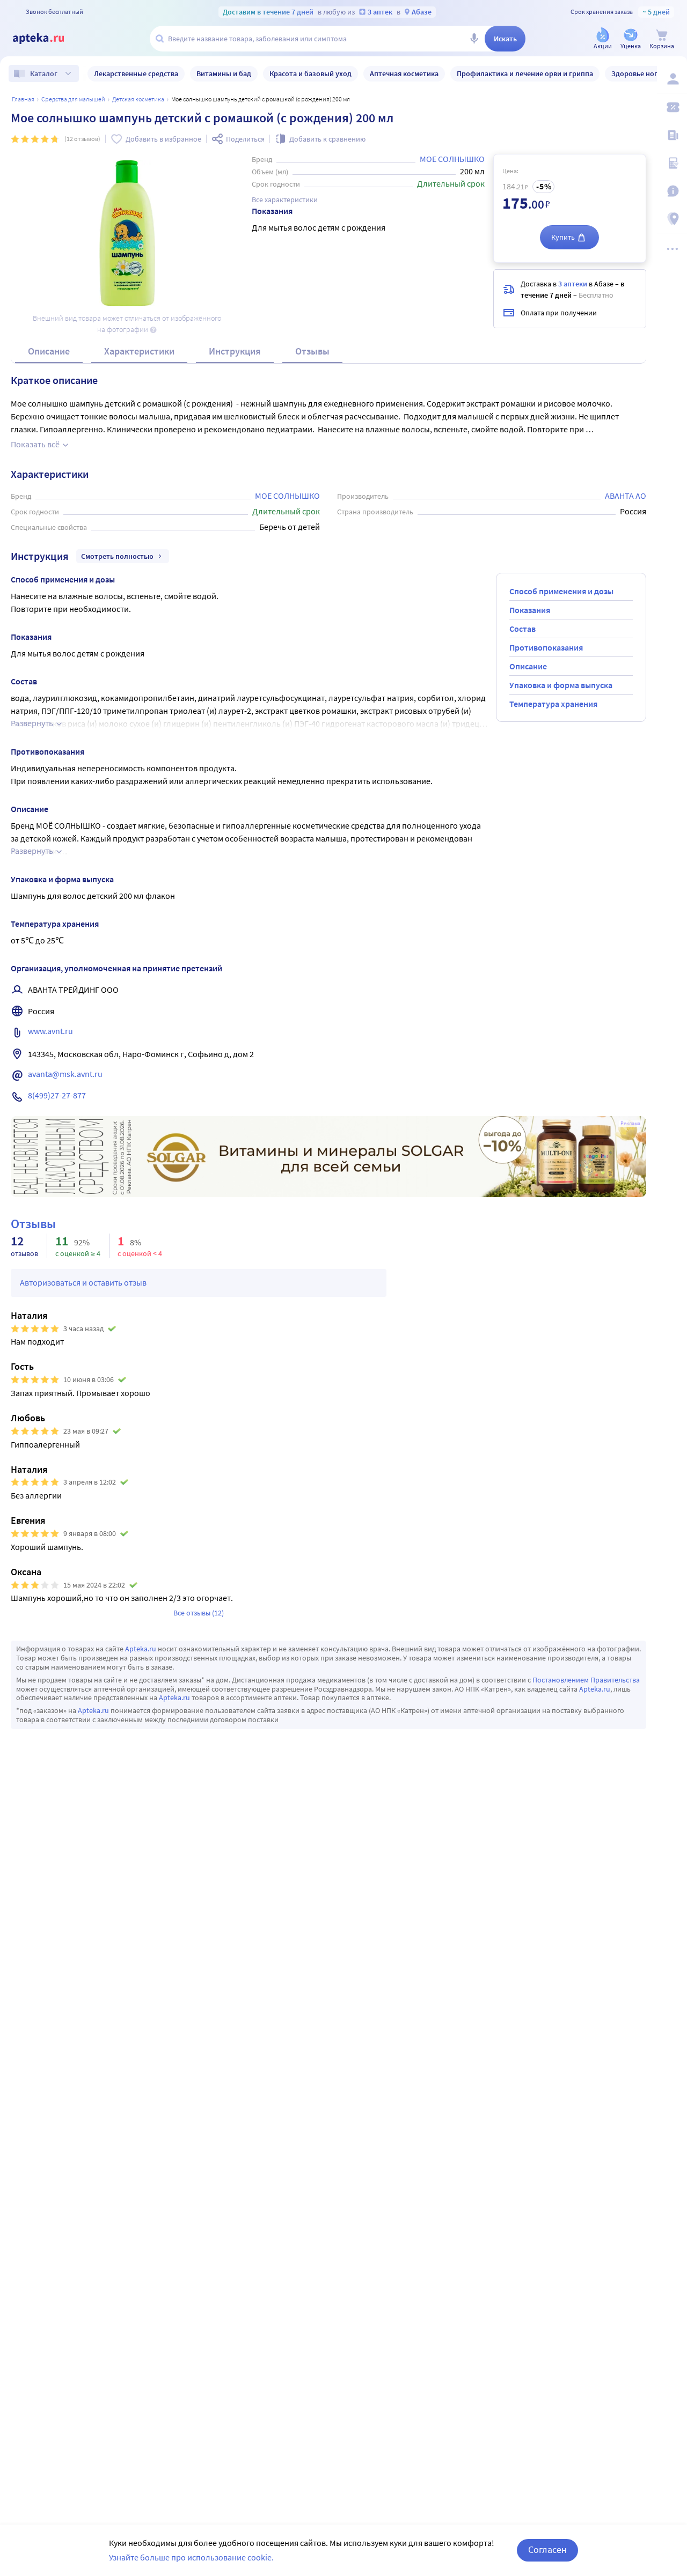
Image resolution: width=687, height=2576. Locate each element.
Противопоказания (546, 647)
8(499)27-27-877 (57, 1095)
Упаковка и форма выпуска (561, 685)
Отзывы (312, 351)
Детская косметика (138, 99)
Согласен (547, 2549)
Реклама (630, 1124)
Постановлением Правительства (586, 1680)
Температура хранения (553, 704)
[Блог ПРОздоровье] (672, 135)
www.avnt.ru (50, 1031)
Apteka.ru (141, 1649)
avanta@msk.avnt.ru (65, 1074)
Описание (49, 351)
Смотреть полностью (117, 556)
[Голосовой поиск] (474, 39)
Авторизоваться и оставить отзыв (83, 1282)
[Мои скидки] (672, 107)
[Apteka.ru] (47, 39)
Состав (522, 629)
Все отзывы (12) (199, 1613)
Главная (23, 99)
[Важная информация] (672, 191)
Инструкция (235, 351)
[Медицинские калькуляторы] (672, 163)
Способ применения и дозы (561, 591)
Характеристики (139, 351)
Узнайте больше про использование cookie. (191, 2557)
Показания (530, 610)
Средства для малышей (73, 99)
